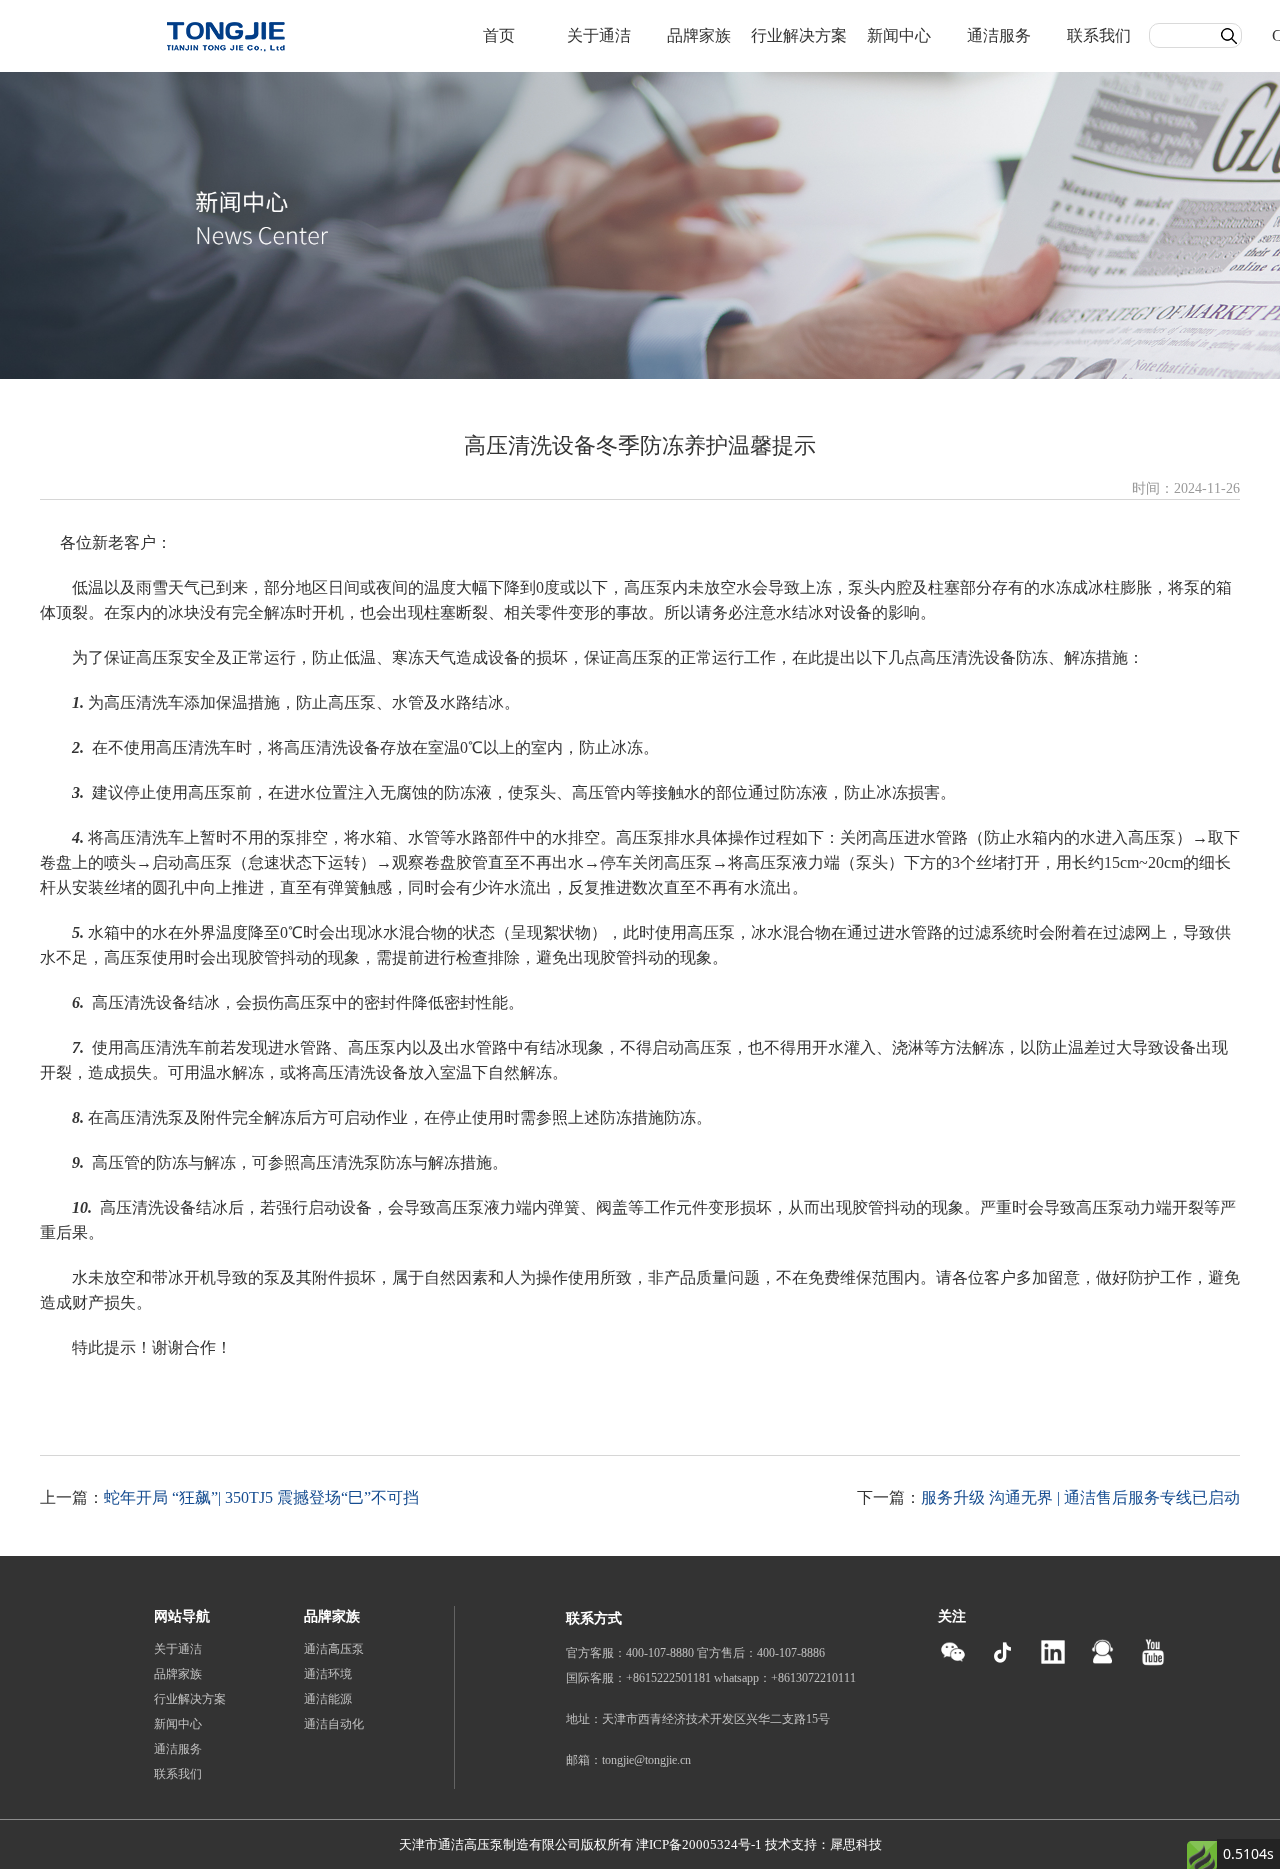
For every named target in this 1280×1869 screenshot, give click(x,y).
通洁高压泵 (334, 1649)
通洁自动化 (334, 1724)
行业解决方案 (799, 35)
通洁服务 (999, 35)
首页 (499, 35)
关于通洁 (599, 35)
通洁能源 (328, 1699)
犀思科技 (856, 1844)
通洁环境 (328, 1674)
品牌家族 (699, 35)
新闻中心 (899, 35)
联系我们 (1099, 35)
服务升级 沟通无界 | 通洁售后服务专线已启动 (1080, 1497)
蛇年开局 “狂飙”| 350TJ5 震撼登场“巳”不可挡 (261, 1497)
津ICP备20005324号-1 (699, 1844)
